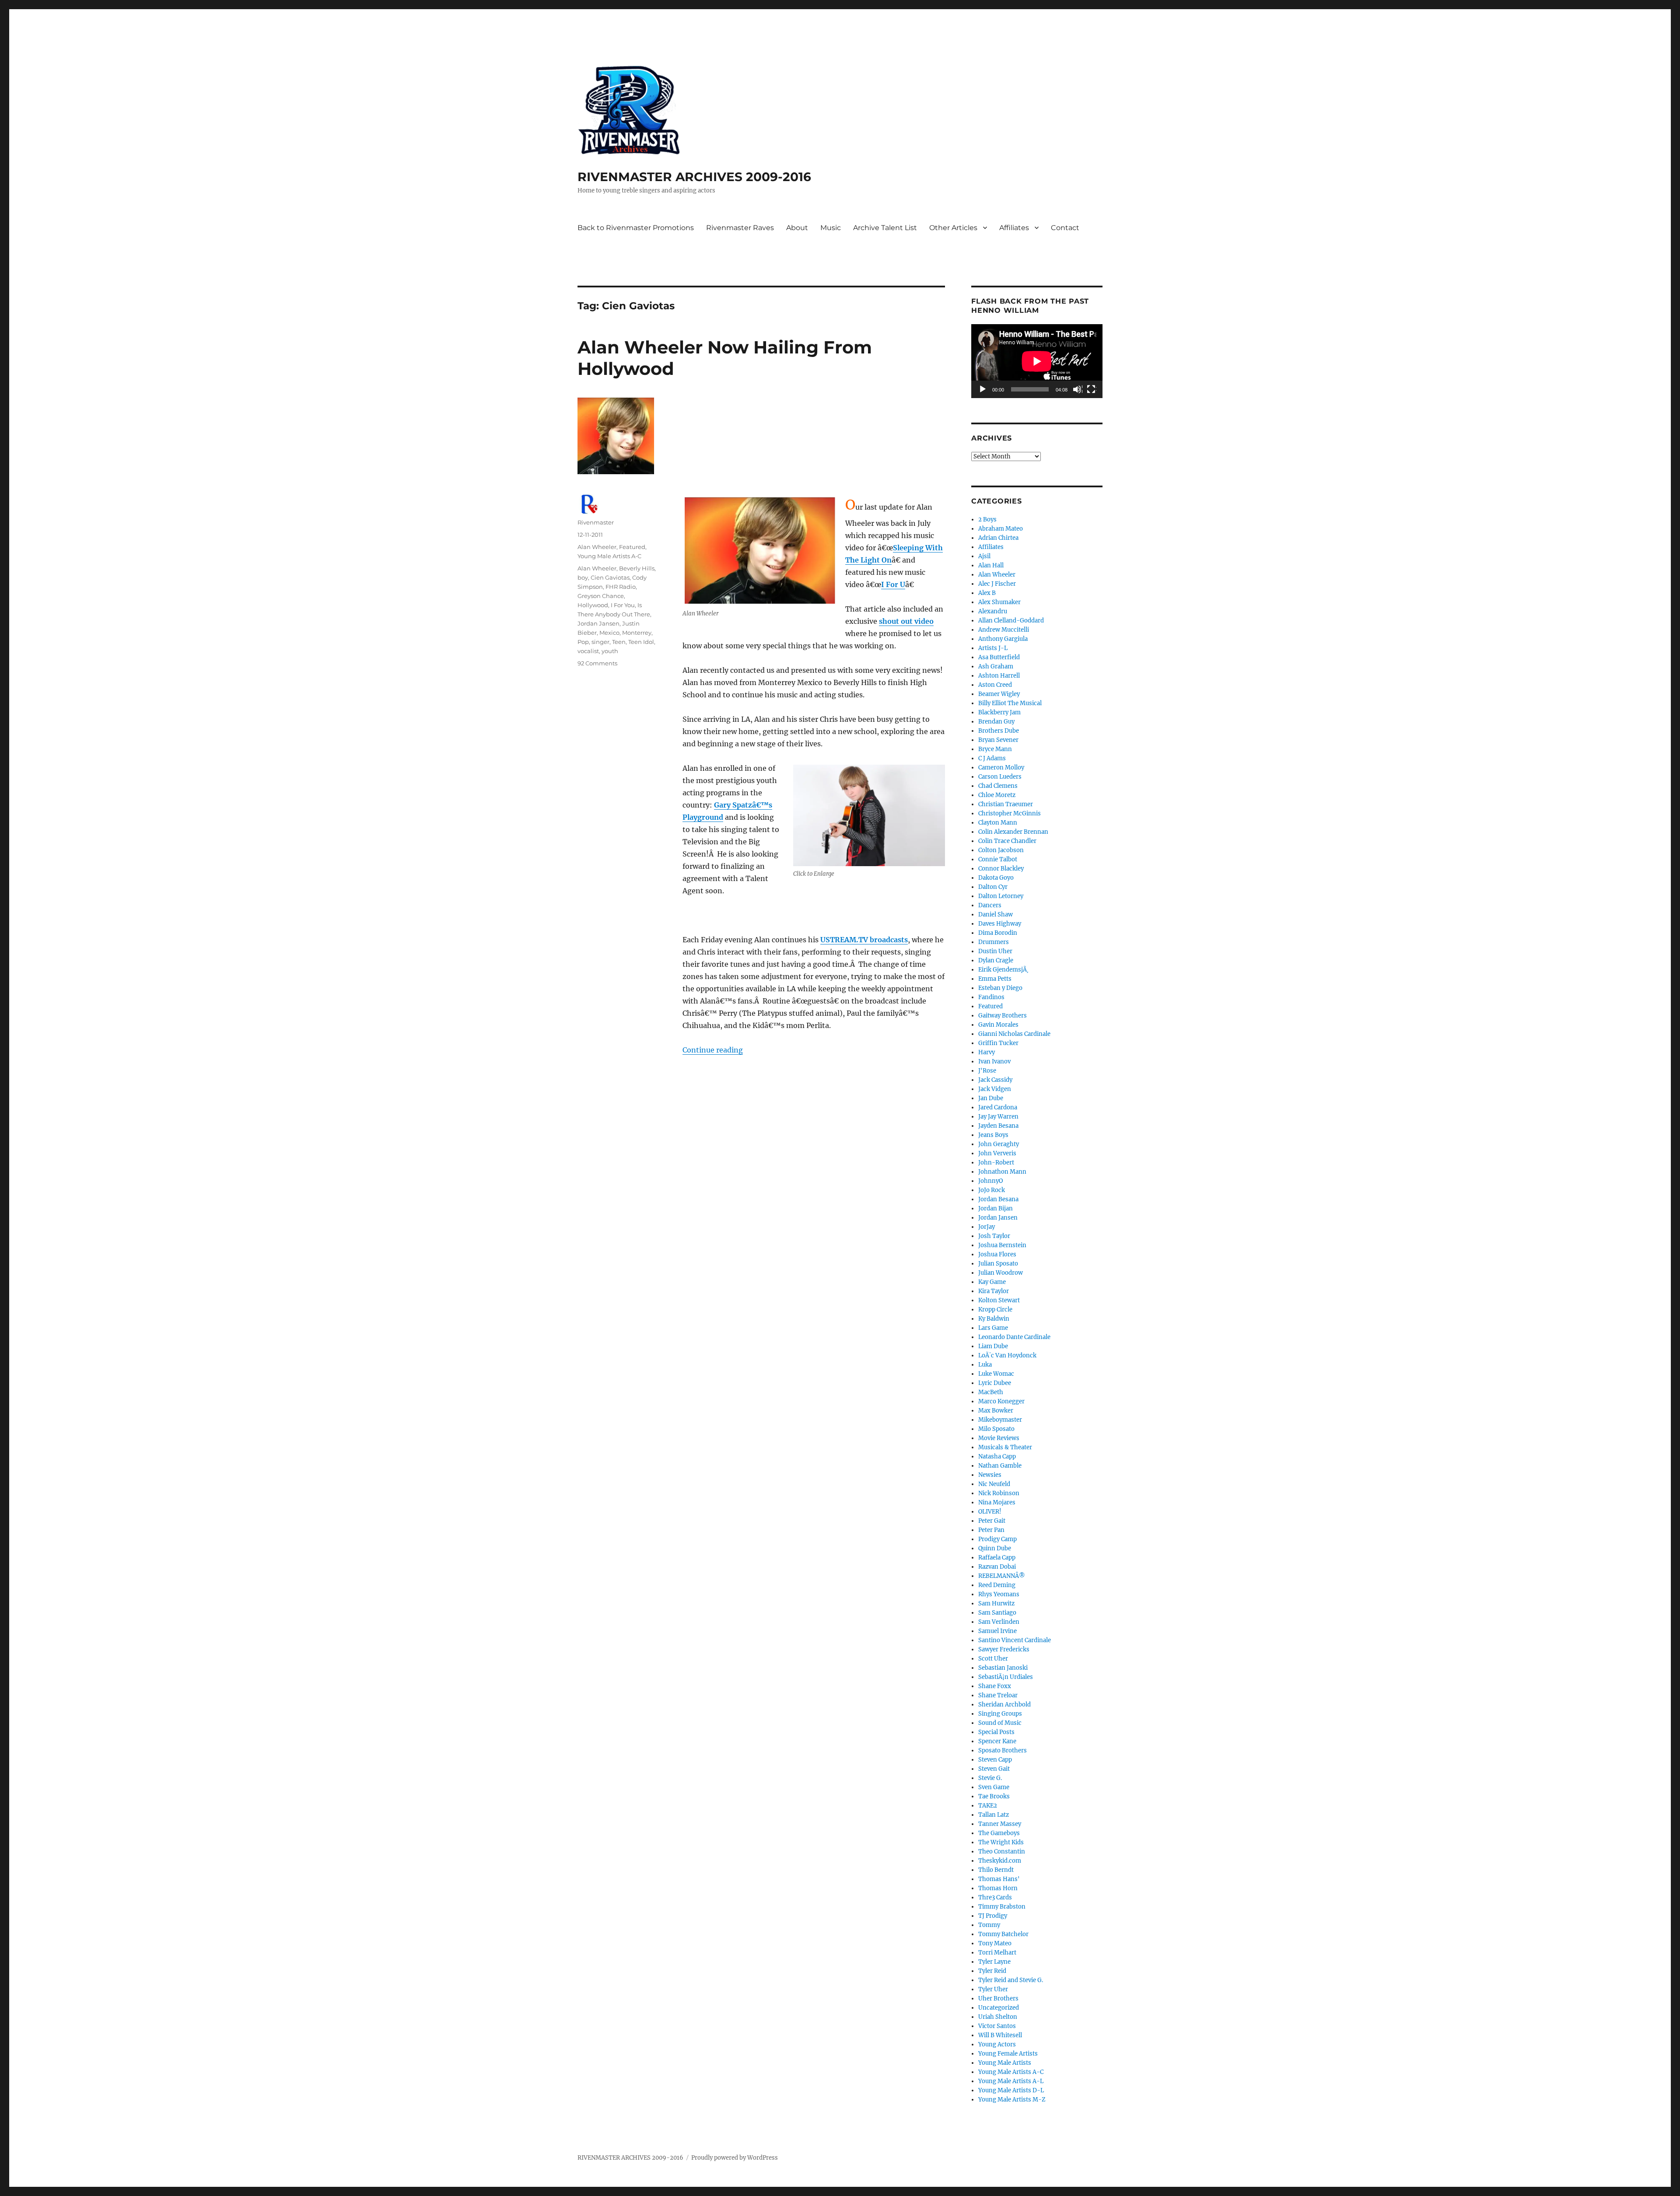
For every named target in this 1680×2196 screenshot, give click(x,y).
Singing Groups (1000, 1714)
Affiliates (1014, 228)
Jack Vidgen (995, 1089)
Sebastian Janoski (1003, 1668)
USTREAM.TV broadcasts (864, 940)
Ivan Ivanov (994, 1061)
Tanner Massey (1000, 1824)
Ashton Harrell (999, 676)
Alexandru (993, 611)
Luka (985, 1365)
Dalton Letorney (1001, 896)
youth (610, 651)
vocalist (588, 651)
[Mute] (1078, 390)
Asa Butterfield (999, 657)
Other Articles (953, 228)
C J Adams (992, 758)
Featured (632, 547)
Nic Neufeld (994, 1484)
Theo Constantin (1002, 1852)
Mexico (609, 633)
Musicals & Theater (1005, 1447)
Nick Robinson (999, 1493)
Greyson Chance (601, 596)
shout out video (906, 621)
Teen (619, 642)
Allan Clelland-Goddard (1011, 621)
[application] (1037, 361)
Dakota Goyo (996, 878)
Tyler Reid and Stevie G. (1011, 1980)
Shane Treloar (998, 1695)
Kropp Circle (995, 1310)
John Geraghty (999, 1144)
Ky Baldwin (994, 1319)
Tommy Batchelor (1003, 1934)
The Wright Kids (1001, 1842)
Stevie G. (990, 1778)
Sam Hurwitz (996, 1603)
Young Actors (997, 2044)
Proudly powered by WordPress (735, 2158)
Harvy (987, 1052)
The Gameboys (999, 1833)
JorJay (987, 1227)
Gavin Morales (998, 1025)
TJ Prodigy (993, 1916)
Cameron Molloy (1001, 768)
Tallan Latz (994, 1815)
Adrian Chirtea (998, 538)
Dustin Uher (995, 951)
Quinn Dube (995, 1548)
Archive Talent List (885, 228)
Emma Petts (995, 979)
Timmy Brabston (1002, 1907)
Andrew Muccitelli (1004, 630)
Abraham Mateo (1001, 529)
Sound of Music (1000, 1723)
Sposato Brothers (1003, 1750)
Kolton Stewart (999, 1300)
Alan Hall (991, 565)
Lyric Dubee (995, 1383)
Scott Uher (993, 1659)
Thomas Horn (998, 1888)
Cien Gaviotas (610, 577)
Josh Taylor (994, 1236)
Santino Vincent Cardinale (1015, 1640)
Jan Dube (991, 1098)
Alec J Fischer (997, 584)
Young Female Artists (1008, 2054)
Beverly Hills (637, 568)
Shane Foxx (995, 1686)
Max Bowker (996, 1411)
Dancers (990, 905)
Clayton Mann (998, 823)
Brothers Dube (999, 731)
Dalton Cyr (993, 887)
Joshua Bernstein (1002, 1245)
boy (583, 577)
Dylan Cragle (996, 960)
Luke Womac (996, 1374)
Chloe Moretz (997, 795)
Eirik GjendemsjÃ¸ (1003, 970)
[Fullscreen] (1092, 390)
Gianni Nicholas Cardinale (1014, 1034)
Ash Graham (996, 666)
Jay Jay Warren (998, 1117)
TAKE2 (988, 1806)
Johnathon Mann (1002, 1172)
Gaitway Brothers (1003, 1016)
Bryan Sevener (998, 740)
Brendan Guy (996, 722)
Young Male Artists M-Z (1012, 2100)
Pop (583, 642)
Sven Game (994, 1787)
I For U (893, 584)
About (797, 228)
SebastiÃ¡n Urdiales (1006, 1677)
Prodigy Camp (997, 1539)
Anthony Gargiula (1003, 639)
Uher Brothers (998, 1998)
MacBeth (991, 1392)
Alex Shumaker (999, 602)
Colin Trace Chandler (1007, 841)
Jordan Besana (998, 1199)
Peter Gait (992, 1521)
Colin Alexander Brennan (1013, 832)
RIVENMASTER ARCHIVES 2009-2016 (694, 177)
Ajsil (984, 556)
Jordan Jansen (598, 623)
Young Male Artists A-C (609, 556)
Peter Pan (991, 1530)
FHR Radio (621, 587)
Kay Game (992, 1282)
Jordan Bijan (996, 1208)
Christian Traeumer (1006, 804)
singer (600, 642)
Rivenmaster (596, 522)
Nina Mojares (997, 1502)
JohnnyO (990, 1181)
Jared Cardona (998, 1107)
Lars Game (993, 1328)
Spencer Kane (997, 1741)
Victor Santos (997, 2026)
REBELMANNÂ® (1002, 1576)
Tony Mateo (995, 1943)
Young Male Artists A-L (1011, 2081)
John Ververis (997, 1153)
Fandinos (991, 997)
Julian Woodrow (1001, 1273)
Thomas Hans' (999, 1879)
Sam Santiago (997, 1613)
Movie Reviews (999, 1438)
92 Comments (597, 663)
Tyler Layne (994, 1962)
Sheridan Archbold (1004, 1705)
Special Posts (996, 1732)
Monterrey (637, 633)
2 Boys (987, 519)
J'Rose (987, 1071)
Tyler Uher (993, 1989)
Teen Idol (641, 642)
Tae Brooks (994, 1796)
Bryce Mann (995, 749)
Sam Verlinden (999, 1622)
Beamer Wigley (999, 694)
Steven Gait (994, 1769)
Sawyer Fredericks (1004, 1649)
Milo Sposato (996, 1429)
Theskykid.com (1000, 1861)
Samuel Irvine (997, 1631)
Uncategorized (999, 2008)
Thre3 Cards (995, 1897)
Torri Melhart (997, 1953)
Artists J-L (993, 648)
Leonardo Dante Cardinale (1014, 1337)
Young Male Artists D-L (1011, 2090)
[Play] (983, 390)
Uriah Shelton (998, 2017)
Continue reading (713, 1050)
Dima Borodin (998, 933)
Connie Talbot (998, 859)
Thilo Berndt (996, 1870)
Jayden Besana (998, 1126)
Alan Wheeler (597, 547)
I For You (623, 605)
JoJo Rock (992, 1190)
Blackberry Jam (999, 712)
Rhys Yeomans (999, 1594)
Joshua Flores (997, 1254)
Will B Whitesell (1000, 2035)
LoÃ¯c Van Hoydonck (1007, 1355)
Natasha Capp (997, 1456)
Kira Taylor (994, 1291)
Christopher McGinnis (1010, 813)
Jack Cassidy (995, 1080)
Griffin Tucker (998, 1043)
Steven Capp (995, 1760)
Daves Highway (1000, 924)
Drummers (994, 942)
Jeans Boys (993, 1135)
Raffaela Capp (997, 1558)
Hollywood (593, 605)
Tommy (989, 1925)
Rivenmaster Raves (740, 228)
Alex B (987, 593)
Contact (1065, 228)
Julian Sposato (998, 1264)
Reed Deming (997, 1585)
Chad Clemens (998, 786)
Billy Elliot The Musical (1010, 703)
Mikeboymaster (1000, 1420)
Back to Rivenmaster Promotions (636, 228)
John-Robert (996, 1163)
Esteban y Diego (1000, 988)
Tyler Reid (992, 1971)
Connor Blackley (1001, 869)
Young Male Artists (1005, 2063)
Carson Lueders (1000, 777)
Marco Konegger (1001, 1401)
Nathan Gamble (1000, 1466)
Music (831, 228)
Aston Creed (995, 685)
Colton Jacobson (1001, 850)
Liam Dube (993, 1346)
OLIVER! (990, 1512)
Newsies (990, 1475)
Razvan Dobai (997, 1567)
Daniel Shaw (996, 914)
